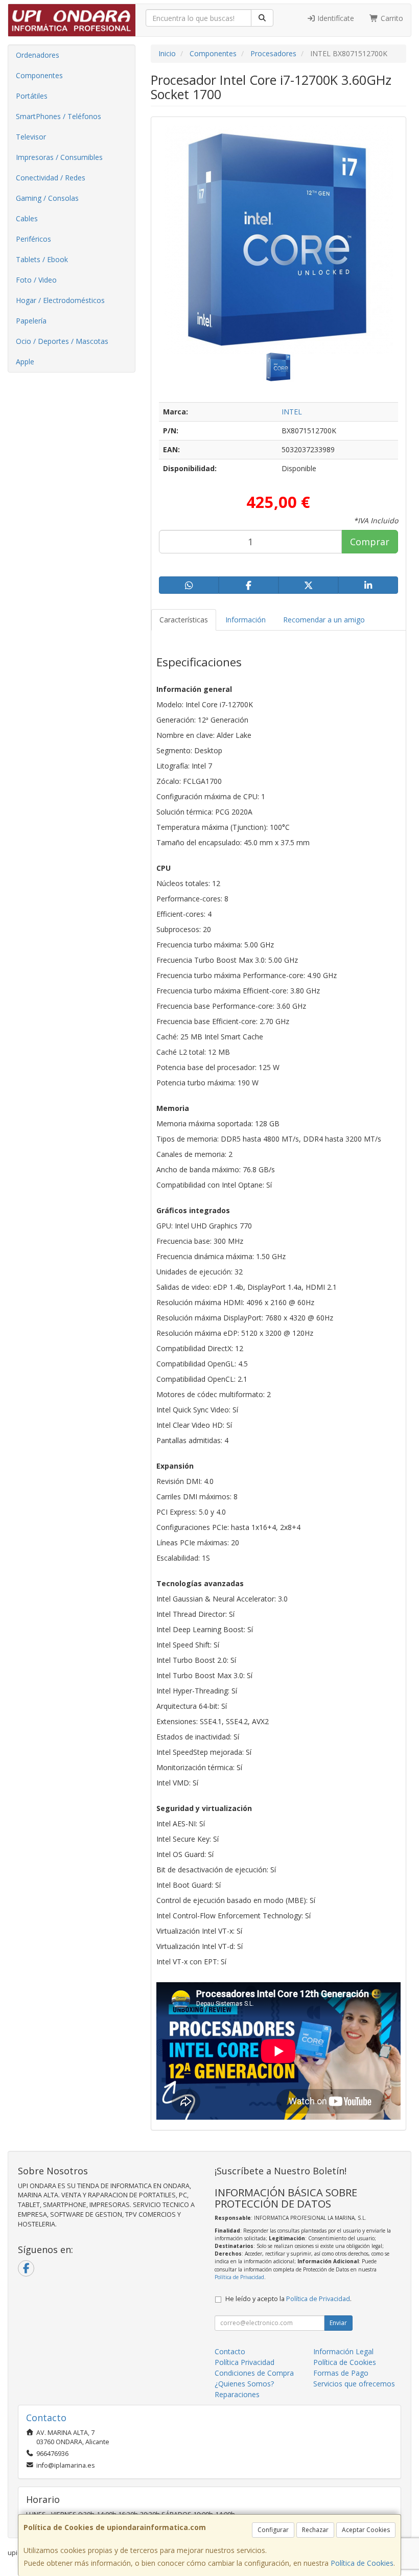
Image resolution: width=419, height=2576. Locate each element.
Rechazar (315, 2530)
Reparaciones (237, 2394)
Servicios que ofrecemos (354, 2384)
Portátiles (32, 96)
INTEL (292, 412)
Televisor (31, 137)
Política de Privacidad (239, 2277)
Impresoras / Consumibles (59, 157)
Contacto (230, 2351)
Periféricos (33, 239)
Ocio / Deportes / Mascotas (62, 341)
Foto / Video (36, 280)
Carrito (391, 18)
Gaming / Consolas (47, 198)
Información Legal (343, 2351)
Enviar (338, 2323)
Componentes (39, 75)
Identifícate (335, 18)
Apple (25, 362)
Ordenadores (38, 55)
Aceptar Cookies (366, 2530)
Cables (27, 218)
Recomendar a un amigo (324, 620)
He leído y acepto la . (288, 2299)
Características (184, 620)
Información (246, 620)
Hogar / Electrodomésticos (60, 300)
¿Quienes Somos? (244, 2384)
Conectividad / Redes (51, 178)
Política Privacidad (245, 2362)
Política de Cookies (362, 2563)
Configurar (273, 2530)
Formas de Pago (341, 2373)
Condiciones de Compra (254, 2373)
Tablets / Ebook (42, 259)
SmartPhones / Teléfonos (59, 116)
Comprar (370, 542)
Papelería (31, 321)
